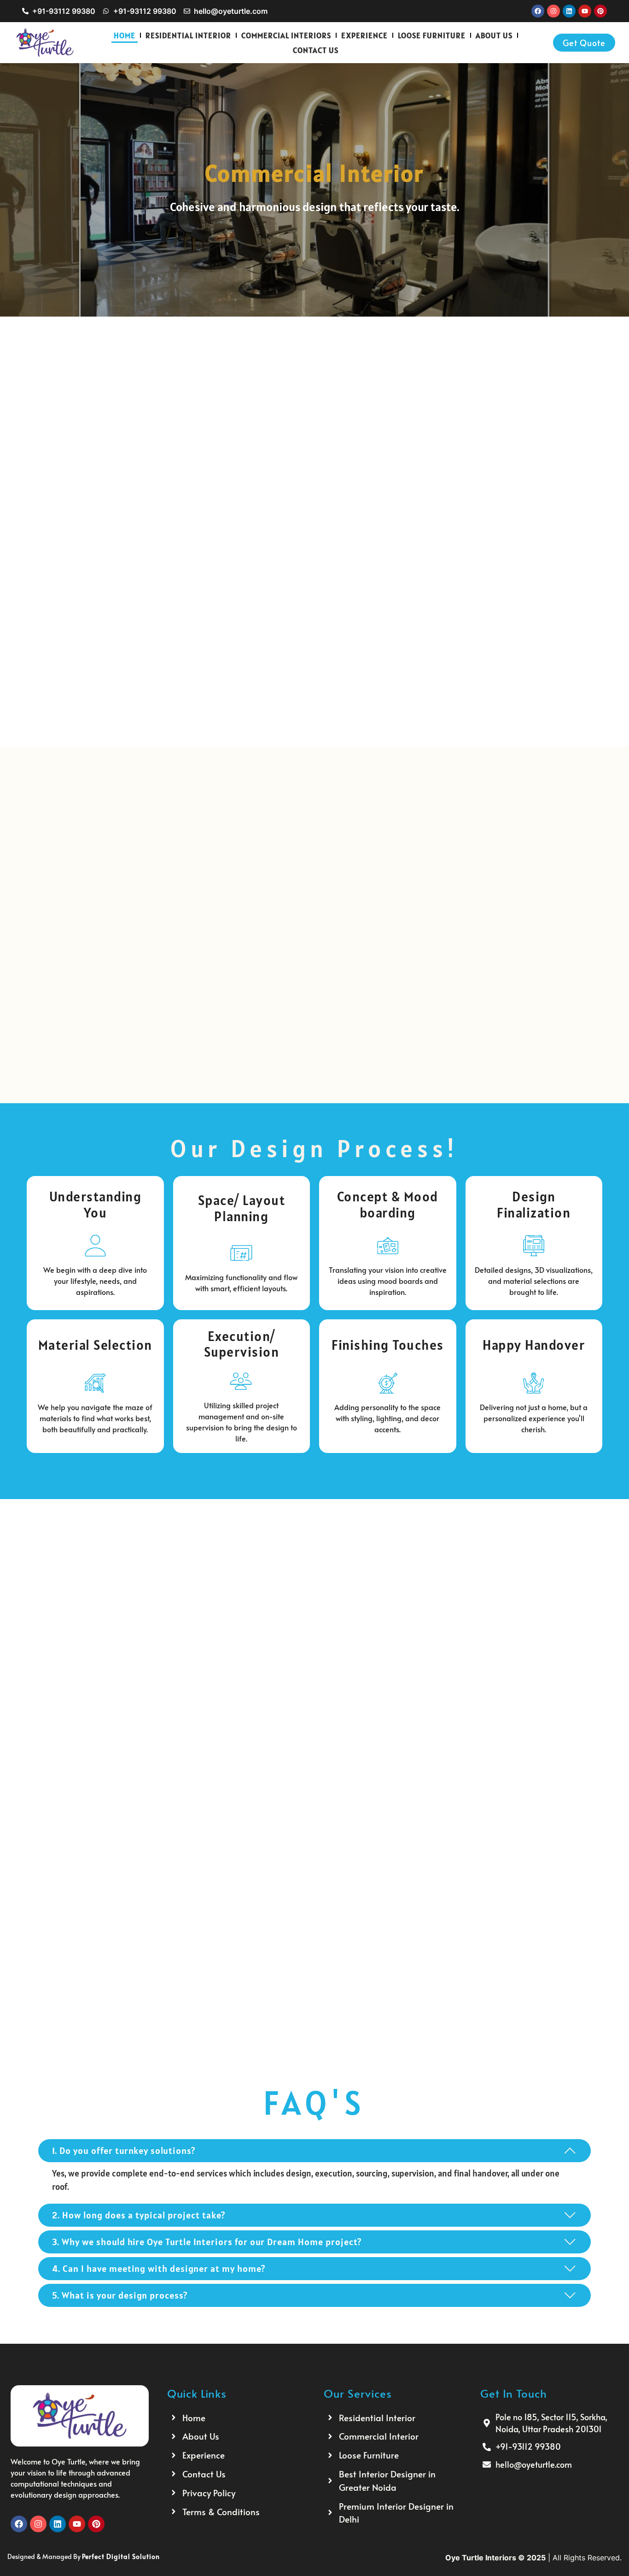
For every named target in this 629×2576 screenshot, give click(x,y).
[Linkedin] (569, 11)
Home (125, 35)
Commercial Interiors (286, 35)
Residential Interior (188, 35)
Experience (364, 35)
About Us (494, 35)
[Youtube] (585, 11)
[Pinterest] (600, 11)
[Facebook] (538, 11)
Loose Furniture (432, 35)
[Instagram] (553, 11)
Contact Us (316, 50)
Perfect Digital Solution (121, 2556)
